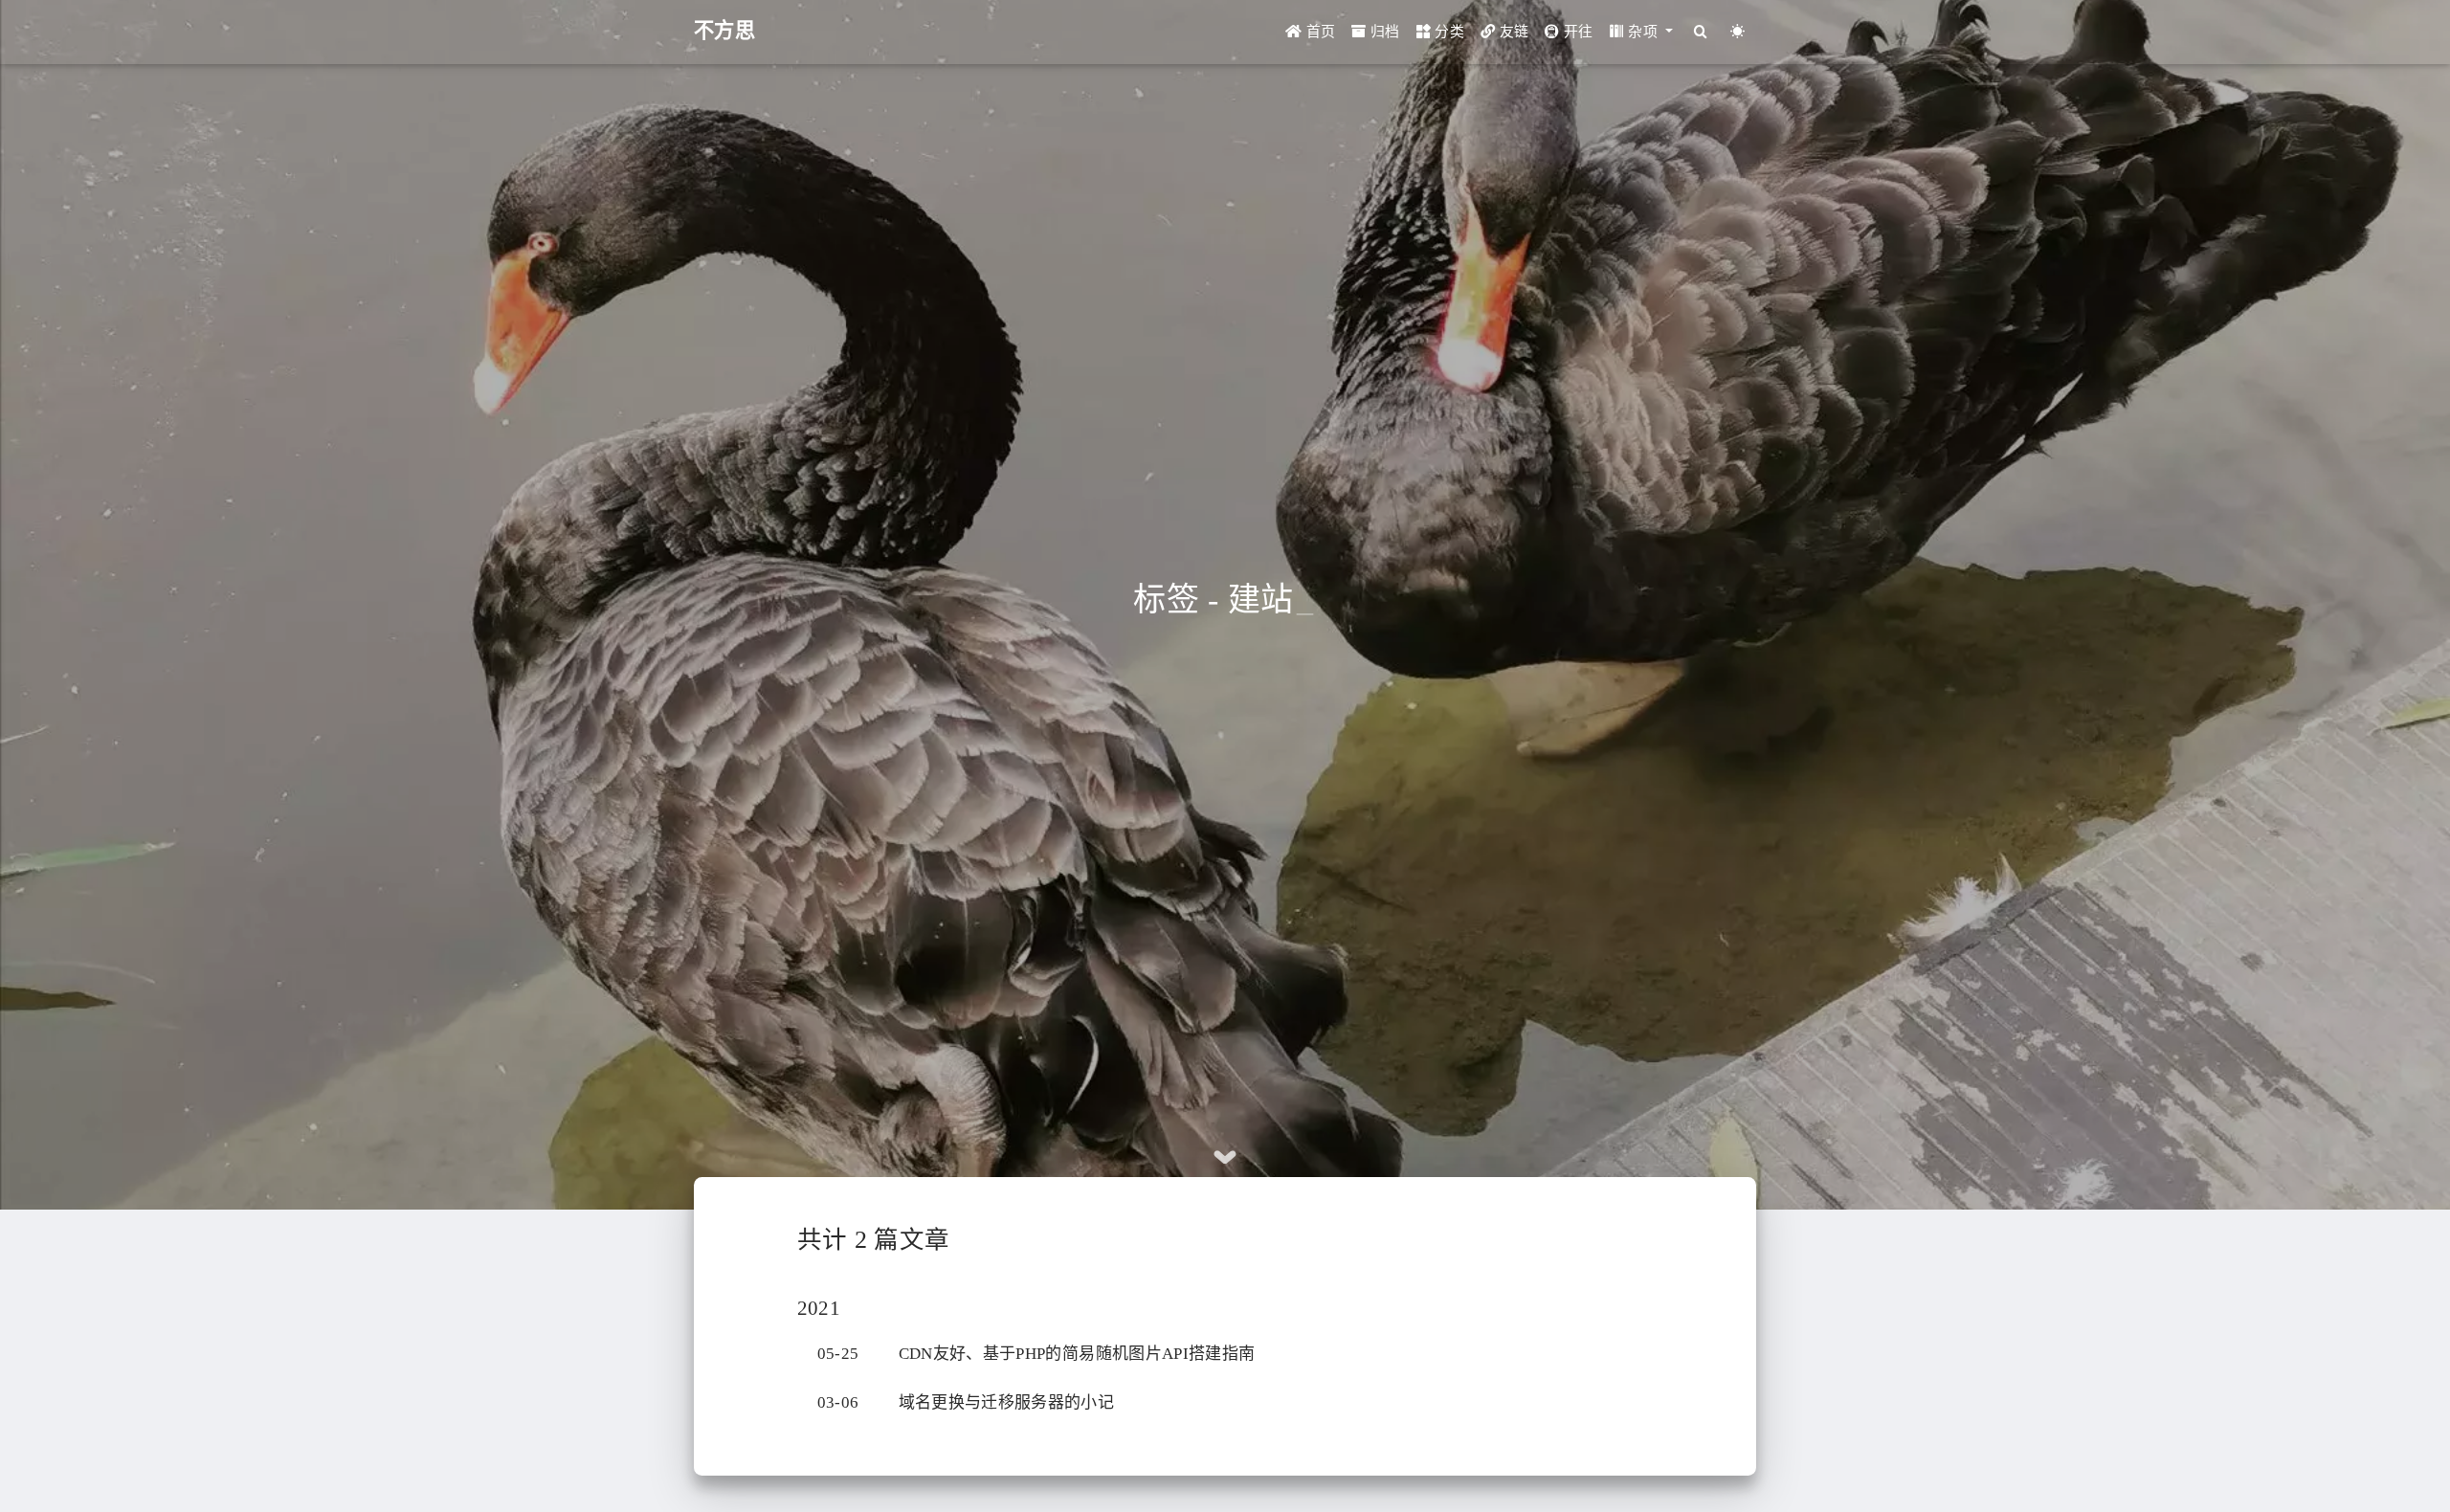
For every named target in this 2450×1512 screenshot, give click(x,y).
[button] (1641, 32)
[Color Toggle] (1737, 32)
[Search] (1700, 32)
